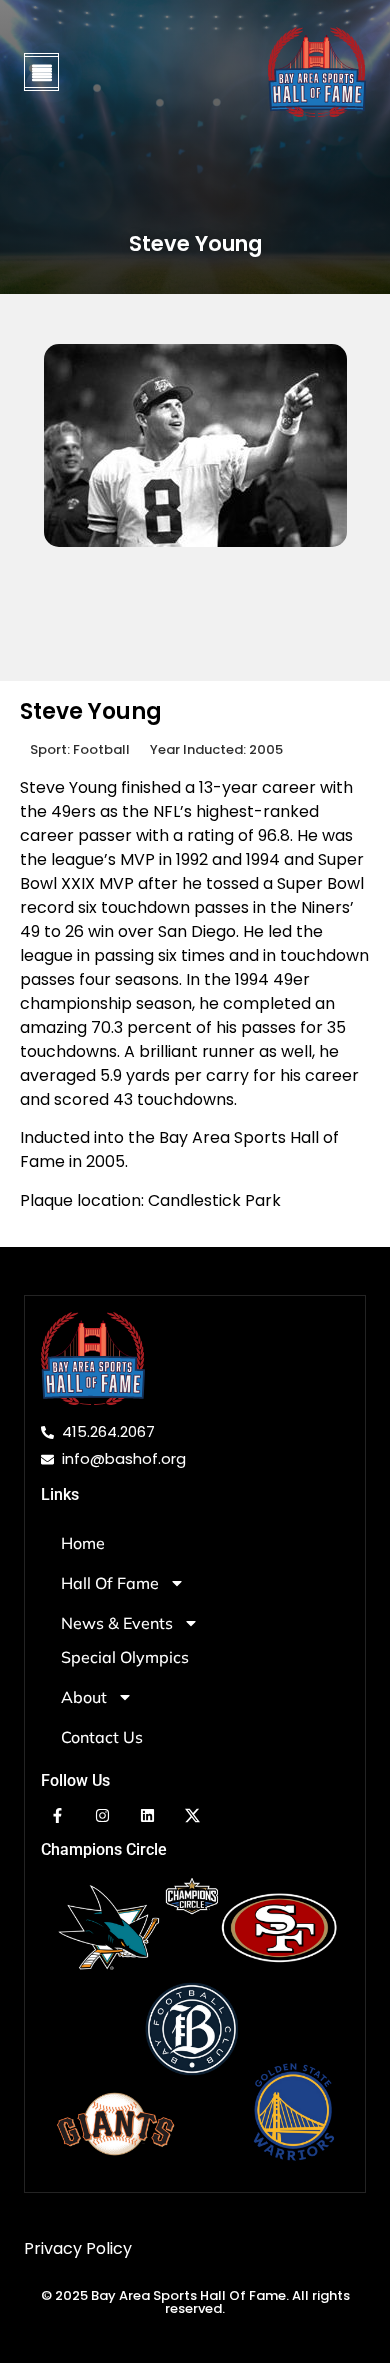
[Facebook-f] (57, 1815)
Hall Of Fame (110, 1583)
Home (83, 1543)
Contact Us (102, 1737)
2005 (266, 749)
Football (101, 749)
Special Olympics (125, 1657)
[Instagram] (102, 1815)
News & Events (117, 1623)
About (84, 1697)
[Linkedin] (147, 1815)
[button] (41, 70)
